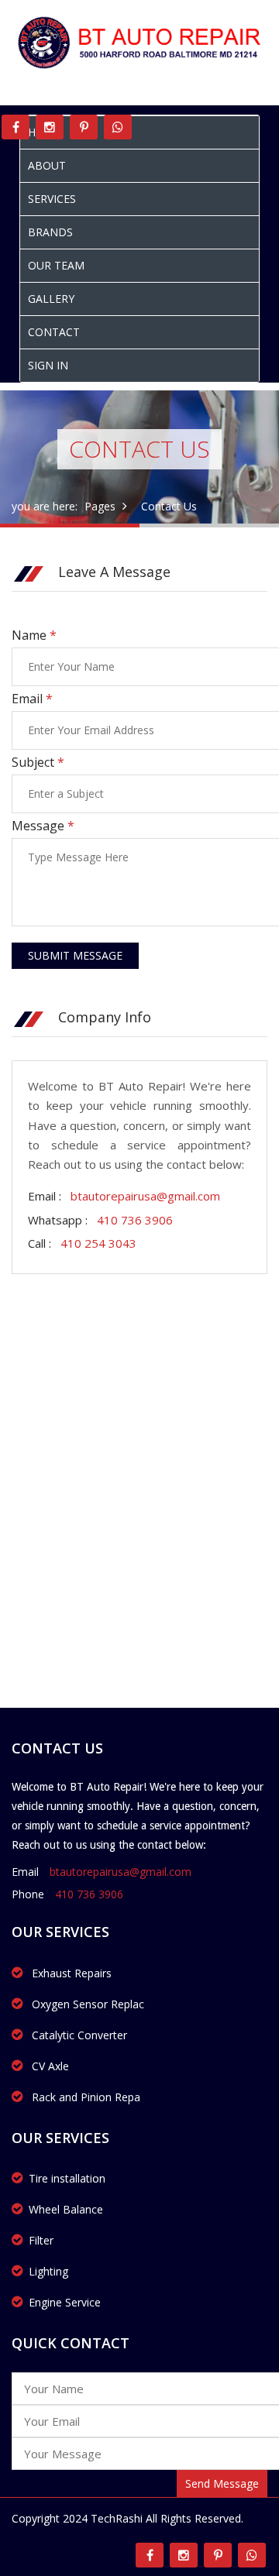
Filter (41, 2240)
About (47, 165)
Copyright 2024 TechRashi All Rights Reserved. (127, 2518)
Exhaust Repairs (70, 1973)
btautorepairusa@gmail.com (145, 1196)
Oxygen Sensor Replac (86, 2004)
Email (32, 699)
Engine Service (65, 2302)
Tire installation (67, 2178)
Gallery (51, 299)
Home (44, 132)
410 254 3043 (98, 1243)
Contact (54, 332)
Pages (100, 506)
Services (52, 199)
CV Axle (49, 2066)
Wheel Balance (66, 2209)
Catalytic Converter (78, 2035)
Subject (38, 762)
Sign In (48, 365)
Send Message (222, 2483)
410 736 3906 (135, 1220)
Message (43, 826)
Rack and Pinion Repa (84, 2097)
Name (34, 635)
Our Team (56, 265)
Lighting (48, 2271)
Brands (50, 232)
